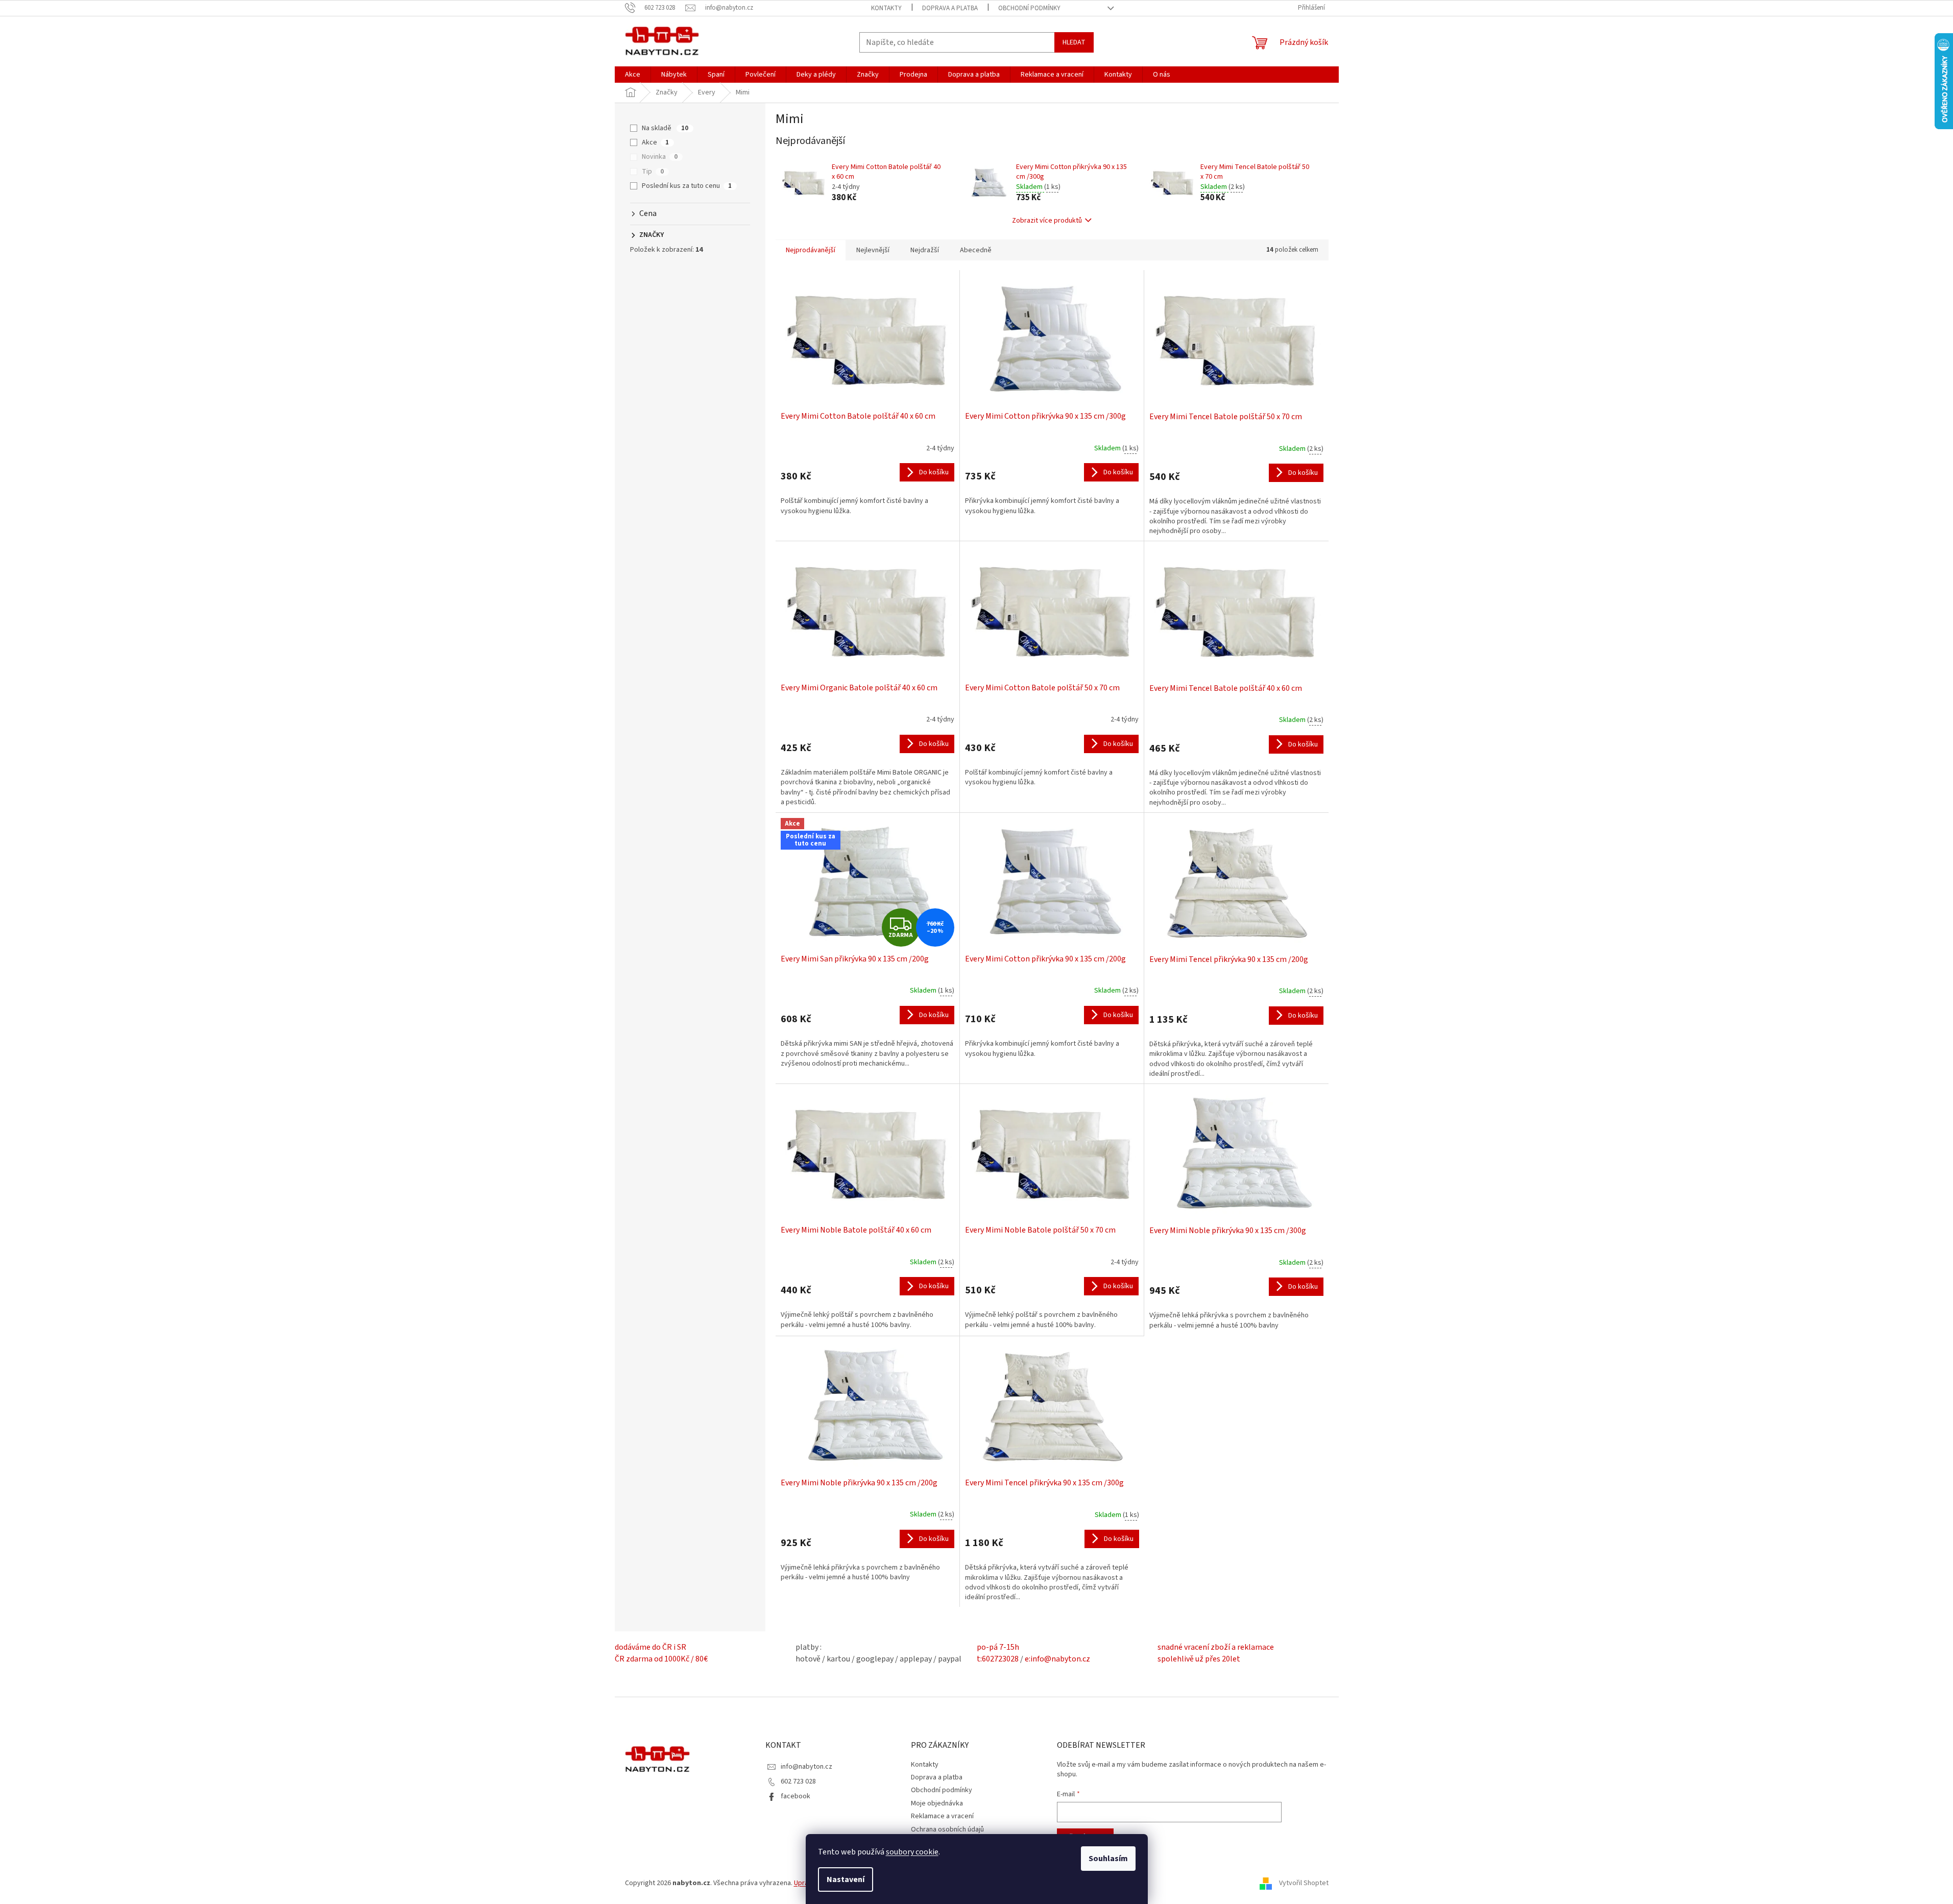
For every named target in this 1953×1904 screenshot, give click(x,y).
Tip (653, 172)
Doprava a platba (950, 8)
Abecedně (976, 250)
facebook (795, 1796)
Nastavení (846, 1879)
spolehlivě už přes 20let (1199, 1659)
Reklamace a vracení (942, 1816)
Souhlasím (1108, 1859)
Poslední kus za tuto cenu (687, 186)
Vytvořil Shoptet (1304, 1883)
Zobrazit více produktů (1047, 221)
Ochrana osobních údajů (947, 1829)
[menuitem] (633, 75)
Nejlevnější (873, 250)
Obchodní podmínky (1029, 8)
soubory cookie (912, 1852)
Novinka (660, 157)
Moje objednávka (937, 1803)
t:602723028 (998, 1659)
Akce (655, 142)
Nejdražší (925, 250)
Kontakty (886, 8)
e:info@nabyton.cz (1057, 1659)
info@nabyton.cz (806, 1767)
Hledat (1074, 42)
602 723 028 (798, 1781)
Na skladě (665, 128)
